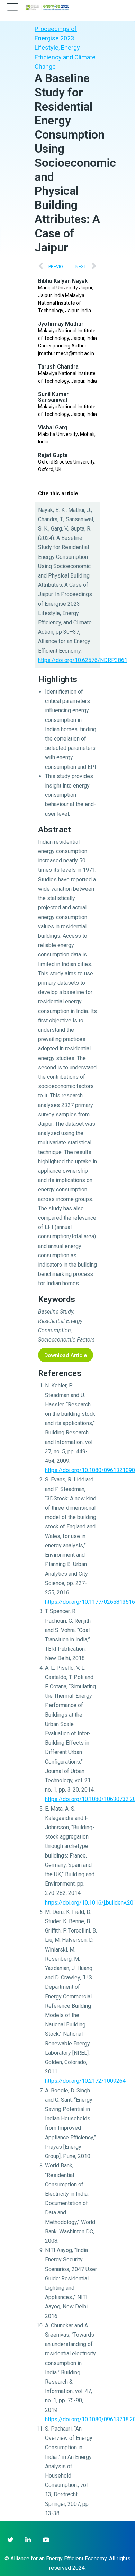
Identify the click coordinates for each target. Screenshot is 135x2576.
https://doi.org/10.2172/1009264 (85, 2081)
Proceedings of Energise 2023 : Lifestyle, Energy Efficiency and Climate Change (65, 48)
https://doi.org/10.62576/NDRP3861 (83, 660)
